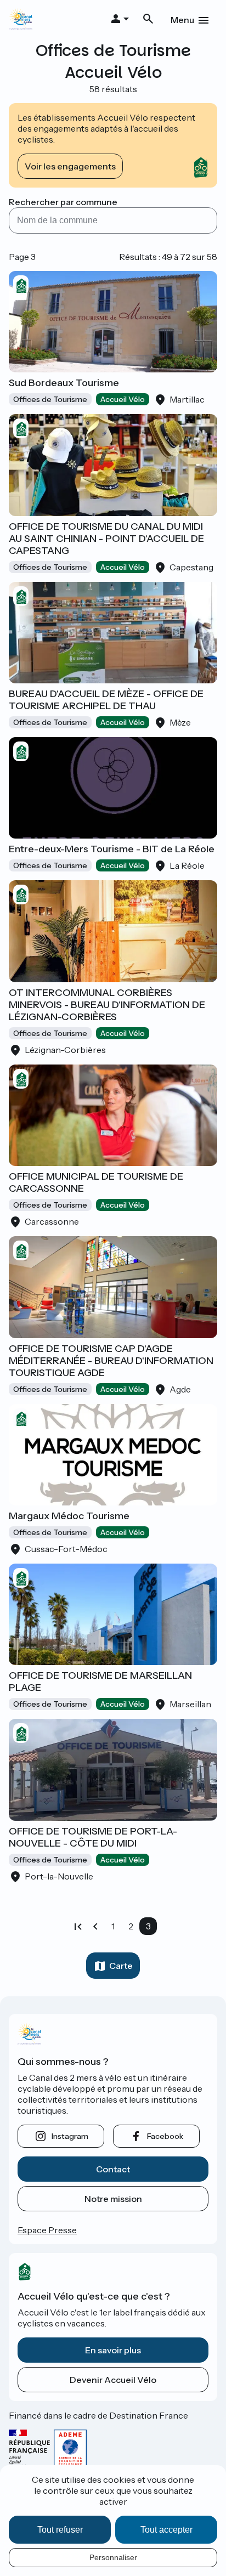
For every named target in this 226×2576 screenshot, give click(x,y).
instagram (70, 2136)
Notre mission (113, 2199)
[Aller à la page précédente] (95, 1926)
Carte (121, 1966)
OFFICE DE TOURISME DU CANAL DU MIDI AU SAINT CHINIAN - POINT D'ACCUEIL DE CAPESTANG (106, 539)
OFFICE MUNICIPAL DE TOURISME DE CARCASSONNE (96, 1182)
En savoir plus (113, 2350)
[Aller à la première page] (78, 1926)
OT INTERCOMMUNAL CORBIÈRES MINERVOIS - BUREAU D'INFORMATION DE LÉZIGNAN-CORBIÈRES (107, 1005)
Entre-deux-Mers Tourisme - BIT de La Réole (112, 849)
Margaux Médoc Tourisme (69, 1516)
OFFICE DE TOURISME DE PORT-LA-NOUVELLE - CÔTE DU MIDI (93, 1837)
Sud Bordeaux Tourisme (64, 383)
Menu (182, 20)
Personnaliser (113, 2557)
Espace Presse (47, 2230)
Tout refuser (60, 2530)
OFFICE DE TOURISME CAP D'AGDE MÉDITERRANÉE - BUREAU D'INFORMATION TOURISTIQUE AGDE (111, 1361)
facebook (165, 2136)
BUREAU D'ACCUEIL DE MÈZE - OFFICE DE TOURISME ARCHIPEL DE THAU (106, 700)
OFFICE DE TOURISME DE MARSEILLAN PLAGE (100, 1682)
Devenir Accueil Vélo (113, 2380)
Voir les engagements (70, 166)
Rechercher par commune (63, 202)
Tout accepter (166, 2530)
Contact (113, 2169)
